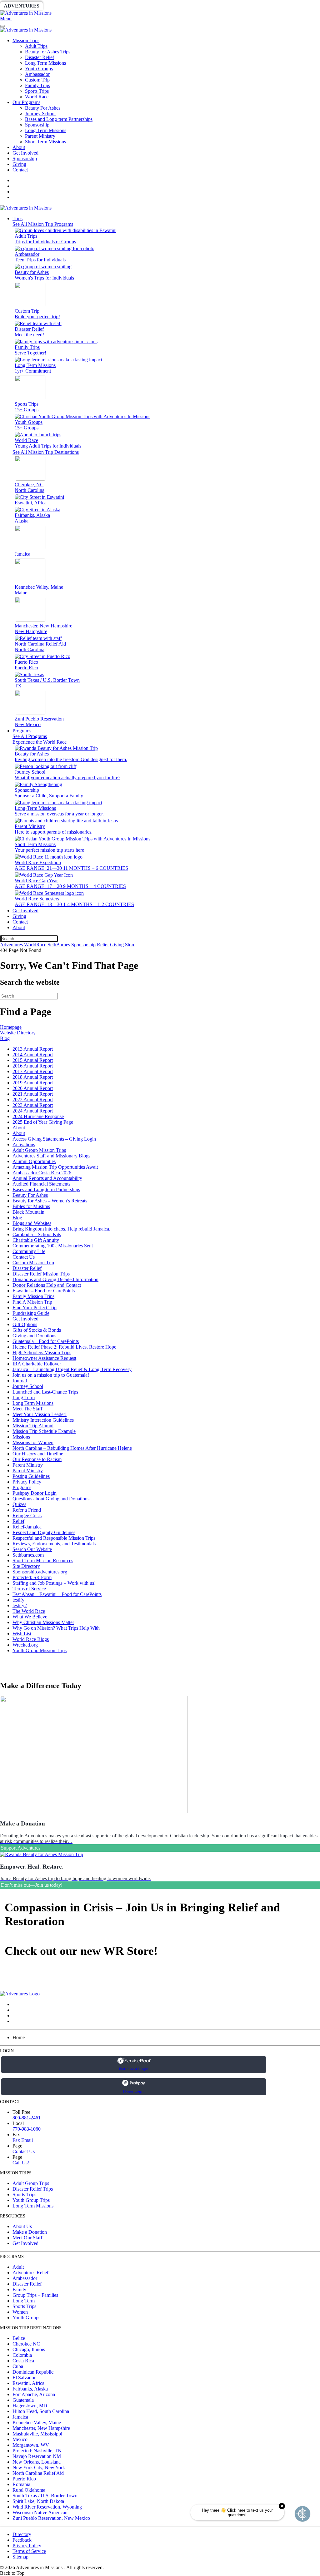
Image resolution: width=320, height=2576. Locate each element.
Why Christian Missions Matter (43, 1622)
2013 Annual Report (33, 1049)
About (19, 147)
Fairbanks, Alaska (30, 2389)
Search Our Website (32, 1549)
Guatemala (23, 2400)
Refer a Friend (27, 1510)
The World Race (29, 1611)
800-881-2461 (27, 2118)
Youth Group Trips (31, 2200)
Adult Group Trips (31, 2183)
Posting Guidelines (31, 1476)
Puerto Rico (24, 2479)
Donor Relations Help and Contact (47, 1285)
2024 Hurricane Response (38, 1116)
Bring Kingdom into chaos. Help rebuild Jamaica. (61, 1229)
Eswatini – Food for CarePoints (44, 1291)
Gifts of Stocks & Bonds (37, 1330)
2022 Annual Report (33, 1100)
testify (18, 1600)
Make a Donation (30, 2232)
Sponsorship (152, 6)
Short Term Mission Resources (43, 1560)
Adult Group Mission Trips (39, 1150)
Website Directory (18, 1033)
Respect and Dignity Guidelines (44, 1532)
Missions (21, 1437)
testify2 (20, 1605)
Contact (20, 170)
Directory (22, 2534)
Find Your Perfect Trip (35, 1308)
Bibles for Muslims (31, 1206)
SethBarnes (108, 6)
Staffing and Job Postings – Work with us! (54, 1583)
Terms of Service (29, 1589)
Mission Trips (26, 40)
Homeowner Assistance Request (44, 1358)
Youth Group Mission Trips (40, 1650)
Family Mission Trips (33, 1296)
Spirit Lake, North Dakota (38, 2501)
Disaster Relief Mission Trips (41, 1274)
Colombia (22, 2355)
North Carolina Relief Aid (38, 2473)
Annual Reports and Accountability (47, 1178)
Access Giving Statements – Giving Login (54, 1139)
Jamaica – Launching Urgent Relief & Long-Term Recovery (72, 1369)
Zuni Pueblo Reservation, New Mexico (51, 2518)
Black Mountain (28, 1212)
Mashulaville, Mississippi (37, 2434)
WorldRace (65, 6)
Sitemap (20, 2557)
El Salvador (24, 2378)
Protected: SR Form (32, 1577)
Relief (188, 6)
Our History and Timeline (38, 1454)
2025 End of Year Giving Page (43, 1122)
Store (242, 6)
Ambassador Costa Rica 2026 (42, 1173)
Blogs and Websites (32, 1223)
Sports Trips (37, 91)
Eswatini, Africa (28, 2383)
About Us (22, 2226)
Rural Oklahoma (29, 2490)
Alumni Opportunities (34, 1161)
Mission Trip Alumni (33, 1426)
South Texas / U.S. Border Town (45, 2496)
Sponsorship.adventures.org (40, 1572)
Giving (216, 6)
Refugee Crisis (27, 1516)
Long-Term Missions (46, 130)
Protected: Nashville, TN (37, 2451)
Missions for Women (33, 1442)
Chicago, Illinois (29, 2349)
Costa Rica (23, 2361)
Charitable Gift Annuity (36, 1240)
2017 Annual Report (33, 1071)
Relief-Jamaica (27, 1527)
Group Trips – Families (35, 2295)
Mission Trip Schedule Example (44, 1431)
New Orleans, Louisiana (37, 2462)
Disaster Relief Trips (33, 2189)
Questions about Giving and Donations (51, 1499)
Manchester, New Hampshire (41, 2428)
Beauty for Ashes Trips (48, 52)
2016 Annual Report (33, 1066)
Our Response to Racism (37, 1459)
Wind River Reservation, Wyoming (47, 2507)
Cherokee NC (26, 2344)
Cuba (18, 2366)
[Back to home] (26, 13)
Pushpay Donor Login (35, 1493)
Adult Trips (36, 46)
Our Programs (26, 102)
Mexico (20, 2439)
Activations (24, 1144)
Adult (18, 2267)
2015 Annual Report (33, 1060)
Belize (19, 2338)
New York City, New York (39, 2467)
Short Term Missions (45, 142)
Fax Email (23, 2140)
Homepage (11, 1027)
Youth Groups (39, 69)
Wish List (22, 1634)
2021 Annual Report (33, 1094)
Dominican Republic (33, 2372)
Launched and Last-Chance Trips (45, 1392)
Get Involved (25, 153)
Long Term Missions (45, 63)
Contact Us (24, 1257)
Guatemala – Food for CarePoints (46, 1341)
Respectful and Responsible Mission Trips (54, 1538)
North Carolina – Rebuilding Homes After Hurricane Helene (72, 1448)
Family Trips (37, 85)
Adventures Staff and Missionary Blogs (51, 1156)
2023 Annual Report (33, 1105)
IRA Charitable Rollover (37, 1364)
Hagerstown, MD (30, 2406)
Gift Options (25, 1324)
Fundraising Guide (31, 1313)
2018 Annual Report (33, 1077)
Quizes (19, 1504)
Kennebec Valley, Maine (37, 2422)
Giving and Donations (34, 1336)
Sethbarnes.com (28, 1555)
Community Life (29, 1251)
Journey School (40, 114)
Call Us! (21, 2163)
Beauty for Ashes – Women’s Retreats (50, 1201)
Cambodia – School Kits (37, 1234)
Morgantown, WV (31, 2445)
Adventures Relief (30, 2273)
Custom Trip (37, 80)
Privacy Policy (27, 1482)
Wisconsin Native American (40, 2512)
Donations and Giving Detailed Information (55, 1279)
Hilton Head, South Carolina (41, 2411)
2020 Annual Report (33, 1088)
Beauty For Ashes (43, 108)
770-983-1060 (27, 2129)
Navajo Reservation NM (37, 2456)
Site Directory (26, 1566)
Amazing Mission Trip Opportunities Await (55, 1167)
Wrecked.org (25, 1645)
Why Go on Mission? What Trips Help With (56, 1628)
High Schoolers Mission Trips (42, 1352)
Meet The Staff (27, 1409)
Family (19, 2289)
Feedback (22, 2540)
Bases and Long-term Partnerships (59, 119)
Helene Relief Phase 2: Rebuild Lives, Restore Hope (64, 1347)
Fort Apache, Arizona (34, 2394)
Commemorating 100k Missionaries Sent (53, 1246)
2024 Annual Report (33, 1111)
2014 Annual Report (33, 1055)
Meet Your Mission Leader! (40, 1414)
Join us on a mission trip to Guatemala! (51, 1375)
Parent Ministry (40, 136)
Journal (20, 1381)
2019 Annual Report (33, 1083)
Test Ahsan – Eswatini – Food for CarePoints (57, 1594)
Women (20, 2312)
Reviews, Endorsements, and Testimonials (54, 1544)
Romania (21, 2484)
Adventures (22, 6)
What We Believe (30, 1617)
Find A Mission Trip (32, 1302)
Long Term (24, 1397)
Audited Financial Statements (41, 1184)
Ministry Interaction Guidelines (43, 1420)
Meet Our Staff (27, 2238)
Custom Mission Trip (33, 1263)
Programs (22, 731)
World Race (37, 97)
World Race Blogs (31, 1639)
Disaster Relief (40, 57)
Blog (5, 1038)
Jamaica (20, 2417)
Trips (17, 218)
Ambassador (37, 74)
